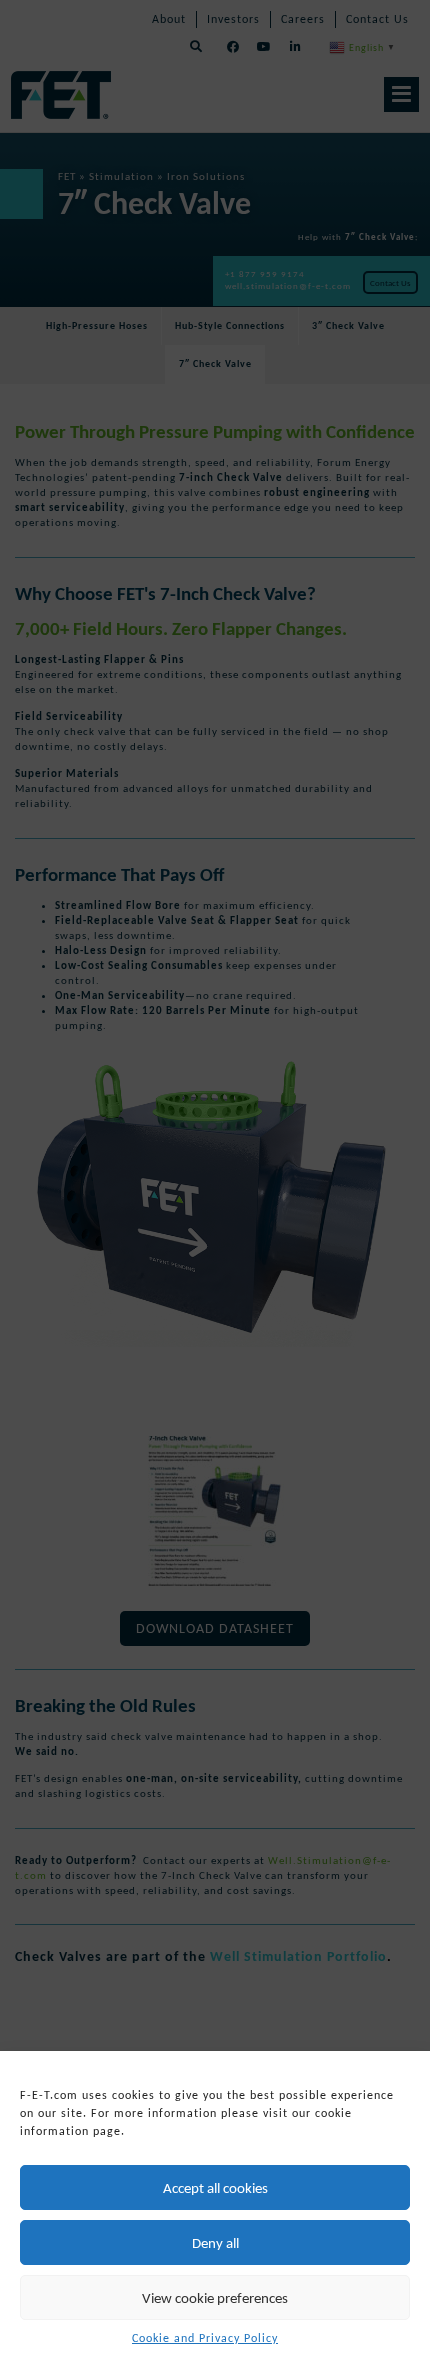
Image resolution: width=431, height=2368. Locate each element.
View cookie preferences (215, 2298)
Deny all (215, 2243)
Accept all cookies (215, 2188)
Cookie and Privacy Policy (205, 2338)
